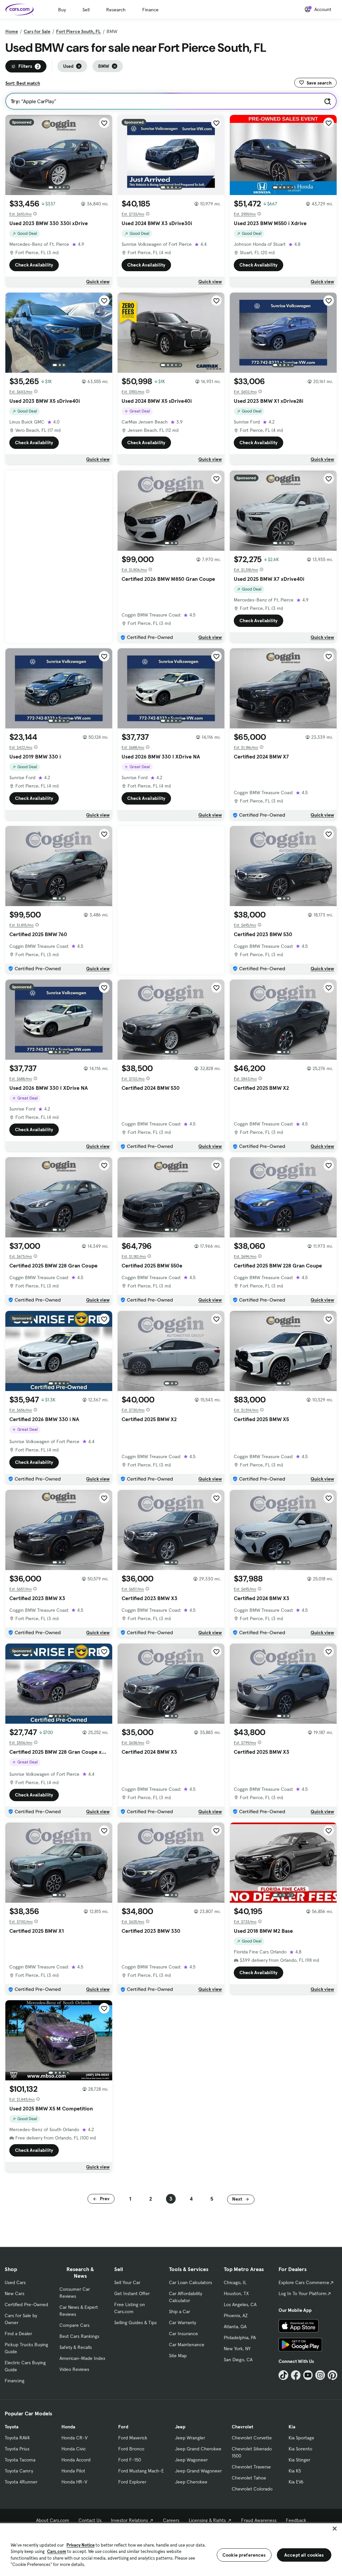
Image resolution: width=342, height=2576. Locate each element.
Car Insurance (184, 2334)
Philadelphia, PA (240, 2338)
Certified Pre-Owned (26, 2304)
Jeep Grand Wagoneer (198, 2471)
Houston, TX (236, 2293)
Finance (150, 10)
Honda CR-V (74, 2438)
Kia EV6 (296, 2482)
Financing (15, 2381)
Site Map (178, 2356)
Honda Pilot (73, 2471)
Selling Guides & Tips (135, 2323)
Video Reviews (74, 2369)
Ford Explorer (132, 2482)
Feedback (296, 2520)
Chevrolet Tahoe (249, 2478)
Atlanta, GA (235, 2327)
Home (12, 31)
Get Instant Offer (132, 2293)
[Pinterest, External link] (332, 2375)
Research (116, 10)
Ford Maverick (133, 2438)
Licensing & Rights (207, 2520)
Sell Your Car (127, 2282)
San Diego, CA (238, 2360)
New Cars (15, 2293)
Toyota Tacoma (20, 2460)
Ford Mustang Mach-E (141, 2471)
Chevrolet (242, 2427)
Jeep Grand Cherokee (198, 2449)
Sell (86, 10)
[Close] (335, 2529)
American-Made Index (82, 2358)
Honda (68, 2427)
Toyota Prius (17, 2449)
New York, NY (237, 2349)
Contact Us (90, 2520)
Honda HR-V (74, 2482)
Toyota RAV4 (17, 2438)
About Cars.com (53, 2520)
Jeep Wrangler (190, 2438)
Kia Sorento (300, 2449)
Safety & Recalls (76, 2347)
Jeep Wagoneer (191, 2460)
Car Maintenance (187, 2345)
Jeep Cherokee (191, 2482)
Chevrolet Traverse (251, 2467)
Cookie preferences (244, 2555)
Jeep (180, 2427)
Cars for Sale (37, 31)
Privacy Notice (80, 2545)
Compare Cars (74, 2325)
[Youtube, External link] (308, 2375)
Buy (62, 10)
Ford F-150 (130, 2460)
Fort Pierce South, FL (78, 31)
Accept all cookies (304, 2555)
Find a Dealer (18, 2334)
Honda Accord (76, 2460)
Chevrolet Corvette (252, 2438)
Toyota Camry (19, 2471)
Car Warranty (183, 2323)
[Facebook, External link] (296, 2375)
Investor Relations (129, 2520)
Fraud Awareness (259, 2520)
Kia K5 (295, 2471)
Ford (123, 2427)
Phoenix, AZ (236, 2315)
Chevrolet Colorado (252, 2489)
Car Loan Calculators (191, 2282)
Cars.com (57, 2551)
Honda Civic (74, 2449)
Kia (292, 2427)
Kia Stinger (299, 2460)
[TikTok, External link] (283, 2375)
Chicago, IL (235, 2282)
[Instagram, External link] (320, 2375)
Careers (171, 2520)
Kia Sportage (301, 2438)
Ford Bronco (131, 2449)
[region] (171, 2549)
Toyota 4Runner (21, 2482)
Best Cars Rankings (79, 2336)
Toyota (12, 2427)
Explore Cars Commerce (304, 2282)
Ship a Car (180, 2311)
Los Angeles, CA (240, 2304)
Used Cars (15, 2282)
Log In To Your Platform (303, 2293)
